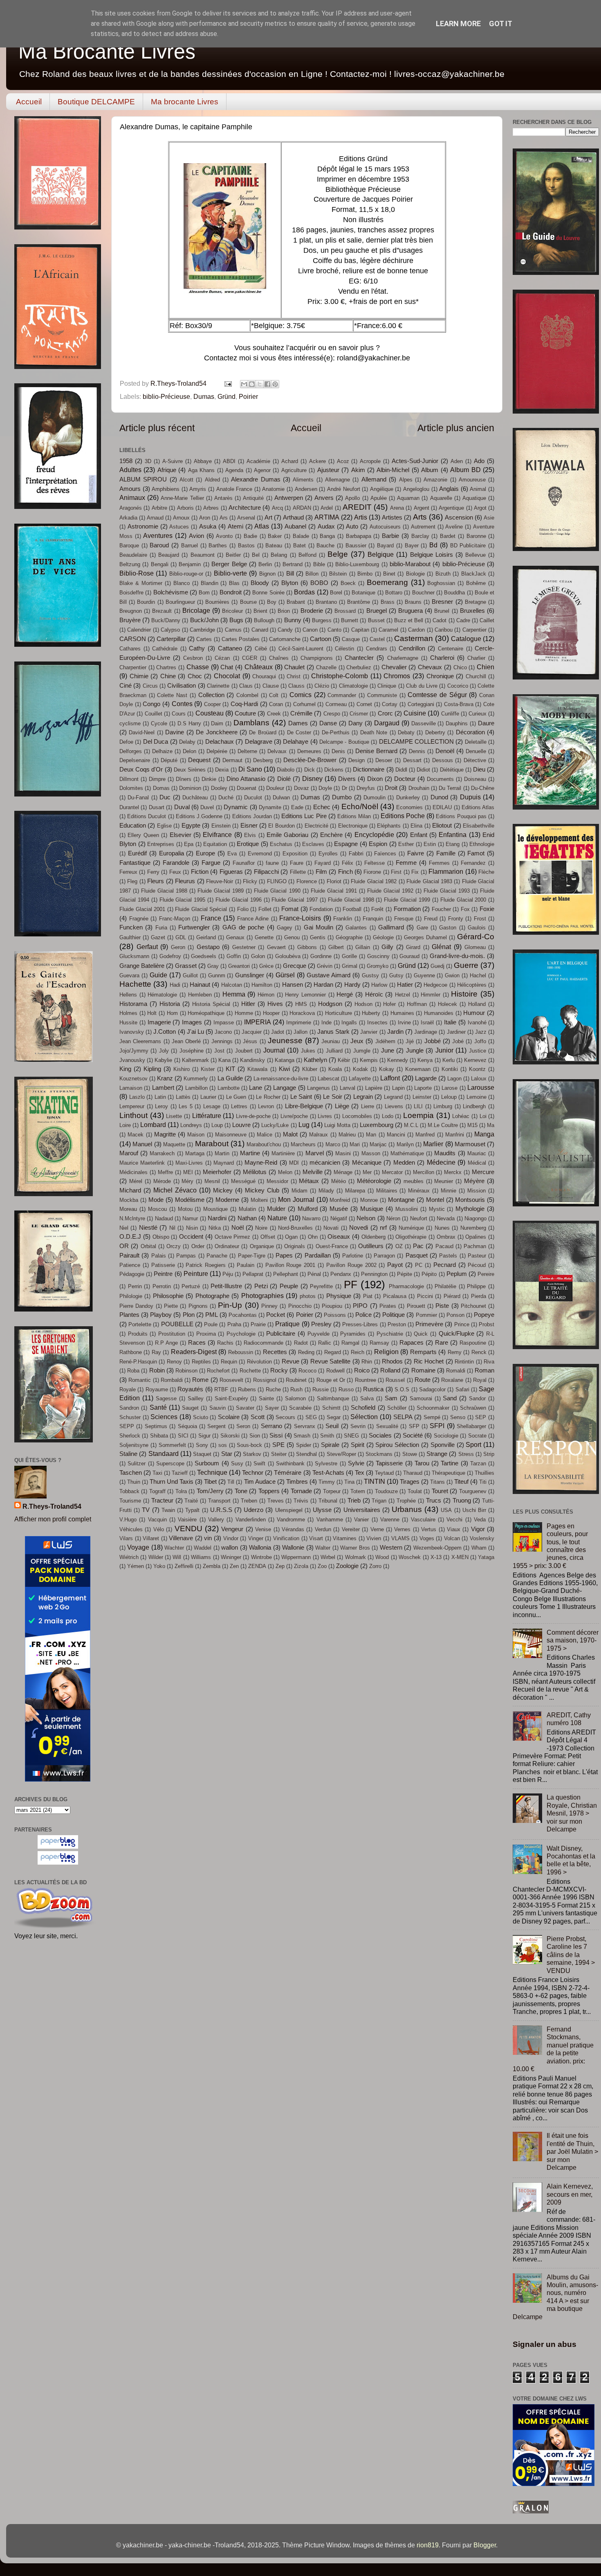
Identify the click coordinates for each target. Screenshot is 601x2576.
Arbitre (159, 508)
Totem (358, 1491)
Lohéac (461, 1116)
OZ (399, 1246)
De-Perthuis (336, 732)
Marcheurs (303, 1144)
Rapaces (412, 1343)
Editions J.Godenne (199, 816)
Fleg (132, 881)
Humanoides (439, 1013)
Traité (191, 1501)
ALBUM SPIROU (143, 479)
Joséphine (192, 1051)
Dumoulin (375, 798)
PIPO (360, 1306)
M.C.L (411, 1125)
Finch (345, 872)
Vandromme (291, 1520)
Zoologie (347, 1566)
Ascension (459, 517)
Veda (480, 1520)
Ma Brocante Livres (107, 52)
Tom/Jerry (210, 1491)
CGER (250, 658)
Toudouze (386, 1491)
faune (272, 863)
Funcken (131, 927)
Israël (427, 1023)
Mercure (483, 1172)
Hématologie (162, 995)
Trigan (379, 1501)
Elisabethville (479, 826)
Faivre (416, 853)
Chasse (198, 667)
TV (146, 1510)
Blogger (485, 2545)
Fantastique (135, 863)
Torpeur (332, 1491)
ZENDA (257, 1566)
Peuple (289, 1286)
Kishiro (182, 1069)
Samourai (421, 1398)
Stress (466, 1454)
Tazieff (180, 1473)
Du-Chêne (483, 788)
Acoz (343, 461)
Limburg (443, 1106)
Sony (202, 1445)
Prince (462, 1324)
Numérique (411, 1228)
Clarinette (218, 686)
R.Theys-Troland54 (52, 1506)
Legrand (393, 1097)
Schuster (130, 1417)
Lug (304, 1125)
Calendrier (139, 630)
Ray (156, 1352)
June (388, 1051)
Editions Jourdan (252, 816)
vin (208, 1538)
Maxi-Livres (189, 1163)
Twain (168, 1510)
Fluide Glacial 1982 (374, 881)
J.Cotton (165, 1032)
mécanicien (325, 1163)
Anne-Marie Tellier (182, 498)
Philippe (476, 1286)
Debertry (435, 732)
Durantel (129, 807)
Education (133, 826)
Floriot (334, 881)
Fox (465, 909)
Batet (299, 546)
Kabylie (163, 1060)
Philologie (131, 1296)
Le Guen (236, 1097)
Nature (277, 1218)
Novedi (359, 1228)
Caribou (444, 630)
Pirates (388, 1306)
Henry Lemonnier (305, 995)
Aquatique (474, 498)
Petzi (261, 1286)
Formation (407, 909)
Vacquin (157, 1520)
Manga (484, 1134)
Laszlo (137, 1097)
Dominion (190, 788)
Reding (306, 1352)
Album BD (465, 470)
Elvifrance (217, 835)
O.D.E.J (130, 1237)
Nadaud (164, 1218)
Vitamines (345, 1538)
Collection (211, 695)
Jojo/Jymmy (134, 1051)
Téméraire (288, 1473)
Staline (128, 1454)
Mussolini (407, 1209)
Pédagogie (132, 1274)
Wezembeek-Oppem (437, 1548)
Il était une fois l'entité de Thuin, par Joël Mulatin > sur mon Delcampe (572, 2151)
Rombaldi (172, 1380)
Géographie (349, 937)
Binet (389, 574)
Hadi (175, 985)
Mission (477, 1191)
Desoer (384, 760)
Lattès (183, 1097)
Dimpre (157, 779)
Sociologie (446, 1436)
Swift (259, 1463)
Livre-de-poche (253, 1116)
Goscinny (378, 956)
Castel (377, 639)
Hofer (389, 1004)
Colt (274, 695)
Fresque (404, 919)
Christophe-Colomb (340, 676)
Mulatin (247, 1209)
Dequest (199, 760)
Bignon (267, 574)
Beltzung (130, 564)
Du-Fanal (138, 798)
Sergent (216, 1426)
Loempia (418, 1115)
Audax (326, 526)
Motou (185, 1209)
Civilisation (182, 686)
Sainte (266, 1398)
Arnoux (181, 518)
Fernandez (473, 863)
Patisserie (163, 1265)
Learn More (458, 24)
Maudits (445, 1153)
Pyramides (353, 1334)
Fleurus (185, 881)
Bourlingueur (180, 602)
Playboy (161, 1315)
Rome (200, 1380)
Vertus (429, 1529)
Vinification (286, 1538)
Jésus (250, 1041)
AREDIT (357, 507)
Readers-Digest (194, 1352)
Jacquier (252, 1032)
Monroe (369, 1200)
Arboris (185, 508)
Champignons (317, 658)
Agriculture (294, 470)
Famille (446, 853)
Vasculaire (423, 1520)
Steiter (279, 1454)
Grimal (350, 966)
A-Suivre (173, 461)
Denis (338, 751)
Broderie (312, 611)
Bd (433, 545)
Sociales (380, 1435)
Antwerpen (289, 498)
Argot (480, 508)
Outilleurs (371, 1246)
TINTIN (375, 1481)
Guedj (437, 966)
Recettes (275, 1352)
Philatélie (445, 1286)
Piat (368, 1296)
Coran (276, 704)
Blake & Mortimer (141, 583)
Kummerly (196, 1079)
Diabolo (286, 770)
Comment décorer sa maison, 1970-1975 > (573, 1640)
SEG (311, 1417)
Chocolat (227, 676)
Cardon (416, 630)
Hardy (352, 985)
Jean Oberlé (186, 1041)
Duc (165, 797)
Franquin (373, 919)
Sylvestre (326, 1463)
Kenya (425, 1060)
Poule (211, 1324)
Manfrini (455, 1135)
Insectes (377, 1023)
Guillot (190, 975)
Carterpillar (171, 639)
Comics (300, 695)
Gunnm (217, 975)
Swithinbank (290, 1463)
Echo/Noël (360, 806)
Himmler (431, 995)
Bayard (385, 546)
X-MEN (460, 1557)
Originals (295, 1246)
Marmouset (470, 1144)
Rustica (373, 1389)
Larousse (481, 1087)
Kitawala (257, 1069)
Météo (339, 1181)
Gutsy (396, 975)
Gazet (158, 937)
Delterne (247, 751)
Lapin (398, 1088)
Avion (196, 536)
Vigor (478, 1529)
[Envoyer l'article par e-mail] (227, 383)
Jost (219, 1051)
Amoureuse (472, 480)
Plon (189, 1315)
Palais (159, 1256)
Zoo (322, 1566)
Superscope (170, 1463)
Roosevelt (231, 1380)
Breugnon (131, 611)
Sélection (364, 1417)
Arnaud (155, 518)
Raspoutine (473, 1343)
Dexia (222, 770)
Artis (361, 517)
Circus (150, 686)
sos (223, 1445)
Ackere (317, 461)
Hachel (478, 975)
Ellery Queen (143, 835)
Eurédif (137, 853)
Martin (222, 1153)
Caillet (487, 620)
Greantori (239, 966)
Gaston (448, 928)
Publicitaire (281, 1334)
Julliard (334, 1051)
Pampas (186, 1256)
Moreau (128, 1209)
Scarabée (300, 1408)
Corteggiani (421, 704)
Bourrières (217, 602)
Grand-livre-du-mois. (457, 956)
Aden (457, 461)
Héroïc (374, 994)
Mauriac (477, 1153)
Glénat (441, 947)
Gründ (226, 396)
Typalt (192, 1510)
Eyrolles (328, 854)
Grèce (266, 966)
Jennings (222, 1041)
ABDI (229, 461)
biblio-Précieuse (166, 396)
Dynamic (236, 807)
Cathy (197, 648)
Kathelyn (315, 1060)
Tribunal (328, 1501)
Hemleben (200, 995)
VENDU (188, 1528)
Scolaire (229, 1417)
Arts (420, 517)
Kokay (387, 1069)
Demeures (309, 751)
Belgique (381, 554)
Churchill (476, 676)
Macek (136, 1135)
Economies (409, 807)
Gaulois (477, 928)
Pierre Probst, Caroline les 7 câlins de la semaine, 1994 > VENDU (571, 1955)
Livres (325, 1116)
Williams (201, 1557)
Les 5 (186, 1106)
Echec (322, 807)
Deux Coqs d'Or (141, 769)
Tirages (410, 1482)
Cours (179, 714)
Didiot (423, 770)
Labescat (329, 1079)
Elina (416, 826)
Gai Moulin (318, 927)
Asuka (208, 526)
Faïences (385, 854)
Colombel (247, 695)
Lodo (388, 1116)
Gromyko (378, 966)
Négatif (339, 1218)
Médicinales (133, 1172)
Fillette (298, 872)
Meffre (165, 1172)
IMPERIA (258, 1022)
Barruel (189, 546)
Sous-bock (249, 1445)
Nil (172, 1228)
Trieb (354, 1501)
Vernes (402, 1529)
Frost (480, 919)
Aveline (454, 527)
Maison (196, 1135)
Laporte (423, 1088)
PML (212, 1315)
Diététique (452, 770)
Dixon (375, 779)
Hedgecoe (435, 985)
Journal (274, 1050)
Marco (333, 1144)
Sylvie (356, 1463)
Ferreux (128, 872)
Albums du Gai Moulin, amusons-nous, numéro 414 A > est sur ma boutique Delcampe (555, 2297)
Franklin (343, 919)
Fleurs (156, 881)
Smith (327, 1436)
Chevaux (430, 667)
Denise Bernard (376, 751)
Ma (491, 1125)
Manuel (142, 1144)
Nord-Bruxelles (295, 1228)
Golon (258, 956)
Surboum (207, 1463)
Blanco (182, 583)
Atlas (262, 526)
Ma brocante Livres (185, 102)
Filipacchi (266, 872)
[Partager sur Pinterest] (275, 384)
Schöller (397, 1408)
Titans (437, 1482)
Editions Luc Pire (304, 816)
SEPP (127, 1426)
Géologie (383, 937)
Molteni (259, 1200)
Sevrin (358, 1426)
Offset (268, 1237)
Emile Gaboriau (287, 835)
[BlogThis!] (252, 384)
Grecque (295, 966)
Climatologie (353, 686)
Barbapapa (359, 536)
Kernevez (475, 1060)
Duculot (253, 798)
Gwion (452, 975)
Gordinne (321, 956)
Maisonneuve (231, 1135)
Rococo (307, 1371)
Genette (264, 937)
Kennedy (398, 1060)
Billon (312, 574)
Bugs (236, 620)
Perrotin (162, 1286)
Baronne (476, 536)
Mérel (136, 1181)
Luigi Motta (337, 1125)
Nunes (442, 1228)
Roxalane (452, 1380)
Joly (164, 1051)
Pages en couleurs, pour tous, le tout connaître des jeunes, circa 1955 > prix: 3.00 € (550, 1546)
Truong (462, 1501)
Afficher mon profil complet (53, 1519)
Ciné (126, 686)
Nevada (446, 1218)
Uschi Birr (474, 1510)
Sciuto (201, 1417)
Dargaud (387, 723)
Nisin (192, 1228)
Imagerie (159, 1022)
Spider (304, 1445)
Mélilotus (255, 1172)
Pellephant (286, 1274)
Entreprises (161, 844)
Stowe (410, 1454)
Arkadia (128, 518)
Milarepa (355, 1191)
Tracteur (162, 1501)
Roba (133, 1371)
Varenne (390, 1520)
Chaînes (279, 658)
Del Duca (156, 742)
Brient (260, 611)
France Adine (253, 919)
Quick (421, 1334)
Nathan (247, 1218)
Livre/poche (294, 1116)
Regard (333, 1352)
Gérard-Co (476, 936)
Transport (219, 1501)
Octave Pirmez (233, 1237)
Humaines (402, 1013)
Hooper (271, 1013)
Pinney (269, 1306)
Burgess (322, 620)
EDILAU (442, 807)
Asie (489, 518)
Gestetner (244, 947)
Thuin (134, 1482)
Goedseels (204, 956)
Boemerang (387, 582)
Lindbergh (474, 1106)
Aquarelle (441, 498)
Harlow (379, 985)
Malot (290, 1134)
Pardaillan (318, 1255)
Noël (238, 1228)
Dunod (439, 797)
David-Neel (142, 732)
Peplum (457, 1274)
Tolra (181, 1491)
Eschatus (281, 844)
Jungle (415, 1051)
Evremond (260, 854)
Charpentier (133, 667)
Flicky (250, 881)
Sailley (196, 1398)
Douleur (275, 788)
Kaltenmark (195, 1060)
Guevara (129, 975)
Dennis (417, 751)
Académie (258, 461)
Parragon (384, 1256)
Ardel (327, 508)
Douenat (247, 788)
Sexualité (387, 1426)
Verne (377, 1529)
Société (413, 1435)
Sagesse (166, 1398)
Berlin (265, 564)
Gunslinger (250, 975)
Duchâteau (195, 798)
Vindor (231, 1538)
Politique (394, 1315)
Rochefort (218, 1371)
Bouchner (423, 593)
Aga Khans (201, 470)
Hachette (135, 984)
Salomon (295, 1398)
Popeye (484, 1315)
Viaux (454, 1529)
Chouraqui (264, 676)
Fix (415, 872)
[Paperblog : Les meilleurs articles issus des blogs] (58, 1846)
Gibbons (307, 947)
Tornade (301, 1491)
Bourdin (146, 602)
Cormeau (336, 704)
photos (308, 1296)
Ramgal (350, 1343)
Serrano (271, 1426)
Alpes (406, 480)
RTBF (221, 1389)
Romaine (423, 1370)
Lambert (163, 1088)
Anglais (449, 489)
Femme (406, 863)
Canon (310, 630)
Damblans (251, 722)
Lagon (454, 1079)
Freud (431, 919)
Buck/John (204, 620)
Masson (371, 1153)
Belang (279, 555)
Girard (413, 947)
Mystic (437, 1209)
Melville (313, 1172)
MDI (294, 1163)
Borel (336, 593)
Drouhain (419, 788)
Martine (250, 1153)
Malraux (318, 1135)
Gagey (285, 928)
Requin (229, 1362)
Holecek (447, 1004)
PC (419, 1265)
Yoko (159, 1566)
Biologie (415, 574)
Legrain (363, 1097)
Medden (404, 1163)
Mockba (129, 1200)
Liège (342, 1106)
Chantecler (359, 658)
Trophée (406, 1501)
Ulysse (322, 1510)
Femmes (439, 863)
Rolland (390, 1370)
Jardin (395, 1032)
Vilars (126, 1538)
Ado (479, 461)
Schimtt (331, 1408)
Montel (435, 1200)
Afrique (167, 470)
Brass (388, 602)
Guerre (466, 965)
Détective (475, 760)
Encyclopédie (374, 835)
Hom (172, 1013)
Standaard (164, 1453)
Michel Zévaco (175, 1190)
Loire (125, 1125)
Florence (307, 881)
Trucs (434, 1501)
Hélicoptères (472, 985)
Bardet (448, 536)
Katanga (285, 1060)
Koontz (477, 1069)
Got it (501, 24)
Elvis (250, 835)
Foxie (487, 909)
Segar (334, 1417)
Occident (191, 1237)
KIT (230, 1069)
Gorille (349, 956)
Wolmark (355, 1557)
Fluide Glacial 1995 (183, 900)
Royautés (190, 1389)
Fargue (211, 863)
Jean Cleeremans (140, 1041)
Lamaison (131, 1088)
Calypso (170, 630)
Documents (440, 779)
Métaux (309, 1181)
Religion (386, 1352)
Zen (234, 1566)
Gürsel (285, 975)
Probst (487, 1324)
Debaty (406, 732)
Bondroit (231, 592)
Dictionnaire (369, 769)
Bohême (476, 583)
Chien (486, 667)
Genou (292, 937)
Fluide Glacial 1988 (164, 891)
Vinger (256, 1538)
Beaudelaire (133, 555)
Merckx (453, 1172)
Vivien (374, 1538)
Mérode (162, 1181)
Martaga (195, 1153)
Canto (334, 630)
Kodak (360, 1069)
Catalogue (466, 639)
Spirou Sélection (397, 1445)
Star (227, 1454)
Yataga (486, 1557)
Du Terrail (450, 788)
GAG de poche (243, 927)
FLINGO (277, 881)
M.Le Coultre (443, 1125)
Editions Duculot (147, 816)
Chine (168, 676)
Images (192, 1022)
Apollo (352, 498)
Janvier (369, 1032)
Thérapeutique (449, 1473)
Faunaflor (244, 863)
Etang (453, 844)
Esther (406, 844)
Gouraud (409, 956)
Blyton (290, 583)
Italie (450, 1022)
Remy (455, 1352)
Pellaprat (253, 1274)
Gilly (387, 947)
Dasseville (424, 723)
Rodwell (335, 1371)
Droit (391, 788)
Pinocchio (300, 1306)
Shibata (159, 1436)
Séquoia (187, 1426)
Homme (244, 1013)
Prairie (258, 1324)
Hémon (266, 995)
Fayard (323, 863)
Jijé (410, 1041)
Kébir (344, 1060)
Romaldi (456, 1371)
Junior (444, 1050)
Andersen (306, 489)
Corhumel (304, 704)
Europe (205, 853)
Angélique (382, 489)
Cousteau (210, 713)
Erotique (248, 844)
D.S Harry (189, 723)
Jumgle (362, 1051)
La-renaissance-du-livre (281, 1079)
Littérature (207, 1116)
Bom (204, 593)
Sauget (190, 1408)
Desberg (263, 760)
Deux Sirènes (190, 770)
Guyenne (424, 975)
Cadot (440, 620)
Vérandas (293, 1529)
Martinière (283, 1153)
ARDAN (302, 508)
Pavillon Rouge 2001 (290, 1265)
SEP (481, 1417)
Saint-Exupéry (231, 1398)
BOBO (319, 583)
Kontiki (450, 1069)
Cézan (222, 658)
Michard (130, 1190)
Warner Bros (355, 1548)
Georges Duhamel (425, 937)
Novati (331, 1228)
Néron (393, 1218)
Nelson (366, 1218)
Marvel (315, 1153)
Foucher (441, 909)
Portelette (140, 1324)
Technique (212, 1472)
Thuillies (484, 1473)
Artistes (392, 517)
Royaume (157, 1389)
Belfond (307, 555)
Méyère (474, 1181)
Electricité (316, 826)
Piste (442, 1306)
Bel (256, 555)
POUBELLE (177, 1324)
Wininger (231, 1557)
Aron (205, 518)
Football (352, 909)
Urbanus (407, 1509)
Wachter (174, 1548)
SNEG (351, 1436)
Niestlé (148, 1228)
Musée (339, 1209)
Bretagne (475, 602)
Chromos (397, 676)
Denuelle (476, 751)
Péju (228, 1274)
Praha (234, 1324)
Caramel (388, 630)
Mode (156, 1200)
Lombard (153, 1125)
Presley (321, 1324)
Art (268, 517)
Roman (484, 1370)
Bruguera (410, 611)
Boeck (348, 583)
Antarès (223, 498)
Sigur (204, 1436)
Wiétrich (129, 1557)
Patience (130, 1265)
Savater (245, 1408)
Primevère (429, 1324)
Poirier (248, 396)
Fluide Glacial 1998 (351, 900)
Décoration (470, 732)
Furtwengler (194, 927)
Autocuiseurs (385, 527)
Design (357, 760)
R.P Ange (166, 1343)
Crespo (332, 714)
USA (446, 1510)
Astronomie (143, 526)
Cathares (130, 649)
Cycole (159, 723)
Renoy (174, 1362)
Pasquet (417, 1255)
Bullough (264, 620)
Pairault (129, 1255)
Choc (195, 676)
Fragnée (139, 919)
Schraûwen (473, 1408)
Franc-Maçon (175, 919)
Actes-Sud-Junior (415, 461)
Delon (189, 751)
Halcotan (232, 985)
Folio (243, 909)
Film (321, 872)
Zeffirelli (184, 1566)
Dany (355, 723)
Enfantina (453, 835)
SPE (278, 1445)
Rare (442, 1343)
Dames (298, 723)
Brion (284, 611)
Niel (124, 1228)
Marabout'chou (264, 1144)
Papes (284, 1255)
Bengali (160, 564)
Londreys (191, 1125)
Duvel (207, 807)
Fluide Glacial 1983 (429, 881)
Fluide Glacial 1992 (390, 891)
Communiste (382, 695)
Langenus (318, 1088)
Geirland (206, 937)
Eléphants (389, 826)
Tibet (210, 1482)
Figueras (231, 872)
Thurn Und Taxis (172, 1482)
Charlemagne (403, 658)
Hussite (128, 1023)
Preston (397, 1324)
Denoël (445, 751)
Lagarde (426, 1078)
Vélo (159, 1529)
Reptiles (201, 1362)
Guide (158, 975)
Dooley (219, 788)
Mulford (308, 1209)
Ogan (291, 1237)
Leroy (161, 1106)
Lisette (174, 1116)
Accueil (29, 102)
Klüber (310, 1069)
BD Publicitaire (468, 546)
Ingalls (349, 1023)
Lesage (212, 1106)
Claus (246, 686)
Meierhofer (217, 1172)
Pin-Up (230, 1305)
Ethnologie (482, 844)
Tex (360, 1473)
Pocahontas (243, 1315)
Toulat (415, 1491)
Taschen (131, 1473)
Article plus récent (157, 428)
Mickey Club (262, 1190)
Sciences (164, 1417)
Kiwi (284, 1069)
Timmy (327, 1482)
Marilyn (405, 1144)
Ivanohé (477, 1023)
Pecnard (445, 1265)
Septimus (156, 1426)
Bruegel (377, 611)
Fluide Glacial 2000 (463, 900)
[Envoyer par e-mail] (244, 384)
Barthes (218, 546)
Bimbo (365, 574)
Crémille (301, 713)
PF (351, 1285)
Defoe (126, 742)
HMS (301, 1004)
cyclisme (130, 723)
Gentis (318, 937)
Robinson (186, 1371)
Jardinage (426, 1032)
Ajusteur (328, 470)
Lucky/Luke (275, 1125)
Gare (422, 928)
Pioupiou (332, 1306)
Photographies (262, 1296)
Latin (160, 1097)
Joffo (480, 1041)
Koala (335, 1069)
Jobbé (433, 1041)
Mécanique (367, 1163)
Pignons (198, 1306)
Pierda (479, 1296)
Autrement (423, 527)
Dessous (443, 760)
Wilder (156, 1557)
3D (148, 461)
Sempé (432, 1417)
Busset (376, 620)
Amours (130, 489)
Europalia (172, 853)
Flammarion (446, 871)
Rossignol (265, 1380)
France (211, 918)
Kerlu (449, 1060)
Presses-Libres (360, 1324)
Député (169, 760)
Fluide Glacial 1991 (334, 891)
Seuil (332, 1426)
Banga (327, 536)
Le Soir (333, 1097)
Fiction (200, 872)
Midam (299, 1191)
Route (423, 1380)
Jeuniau (331, 1041)
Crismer (359, 714)
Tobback (129, 1491)
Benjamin (190, 564)
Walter (323, 1548)
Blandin (210, 583)
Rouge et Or (331, 1380)
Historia (170, 1004)
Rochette (250, 1371)
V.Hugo (128, 1520)
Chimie (139, 676)
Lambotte (229, 1088)
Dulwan (281, 798)
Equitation (215, 844)
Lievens (394, 1106)
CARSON (133, 639)
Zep (280, 1566)
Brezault (162, 611)
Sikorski (230, 1436)
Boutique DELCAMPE (96, 102)
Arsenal (246, 518)
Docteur (405, 779)
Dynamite (270, 807)
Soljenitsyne (134, 1445)
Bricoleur (232, 611)
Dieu (479, 769)
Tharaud (413, 1473)
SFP (414, 1426)
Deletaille (476, 742)
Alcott (186, 480)
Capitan (360, 630)
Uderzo (253, 1510)
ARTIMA (327, 517)
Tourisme (130, 1501)
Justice (478, 1051)
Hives (275, 1004)
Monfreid (340, 1200)
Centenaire (451, 649)
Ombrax (446, 1237)
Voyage (138, 1547)
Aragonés (131, 508)
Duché (226, 798)
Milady (326, 1191)
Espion (378, 844)
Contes (182, 704)
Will (177, 1557)
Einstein (221, 826)
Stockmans (379, 1454)
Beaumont (203, 555)
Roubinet (296, 1380)
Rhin (367, 1362)
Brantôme (359, 602)
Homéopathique (206, 1013)
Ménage (343, 1172)
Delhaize (162, 751)
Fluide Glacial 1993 (447, 891)
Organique (262, 1246)
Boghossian (441, 583)
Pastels (448, 1256)
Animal (478, 489)
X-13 (436, 1557)
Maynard (224, 1163)
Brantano (326, 602)
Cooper (212, 704)
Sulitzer (137, 1463)
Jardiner (456, 1032)
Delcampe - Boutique (344, 742)
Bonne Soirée (268, 593)
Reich (358, 1352)
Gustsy (370, 975)
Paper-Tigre (252, 1256)
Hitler (248, 1004)
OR (124, 1246)
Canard (260, 630)
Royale (128, 1389)
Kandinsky (252, 1060)
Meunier (444, 1181)
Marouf (129, 1153)
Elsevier (181, 835)
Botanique (363, 593)
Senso (458, 1417)
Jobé (458, 1041)
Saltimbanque (333, 1398)
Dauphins (457, 723)
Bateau (274, 546)
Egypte (191, 826)
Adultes (130, 470)
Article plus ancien (456, 428)
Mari (355, 1144)
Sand (450, 1398)
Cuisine (415, 713)
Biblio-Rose (137, 573)
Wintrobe (261, 1557)
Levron (266, 1106)
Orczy (174, 1246)
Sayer (272, 1408)
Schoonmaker (433, 1408)
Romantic (140, 1380)
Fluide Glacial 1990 (277, 891)
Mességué (243, 1181)
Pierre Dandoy (136, 1306)
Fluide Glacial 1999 (407, 900)
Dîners (184, 779)
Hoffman (417, 1004)
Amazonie (435, 480)
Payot (395, 1265)
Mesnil (212, 1181)
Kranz (165, 1078)
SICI (183, 1436)
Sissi (276, 1435)
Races (197, 1343)
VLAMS (400, 1538)
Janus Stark (333, 1032)
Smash (302, 1436)
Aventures (158, 535)
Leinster (422, 1097)
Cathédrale (165, 649)
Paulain (246, 1265)
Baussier (356, 546)
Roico (362, 1370)
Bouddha (454, 593)
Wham (479, 1548)
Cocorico (458, 686)
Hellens (128, 995)
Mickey (223, 1190)
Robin (157, 1370)
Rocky (279, 1370)
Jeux (357, 1041)
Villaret (151, 1538)
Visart (316, 1538)
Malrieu (347, 1135)
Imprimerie (299, 1023)
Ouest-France (332, 1246)
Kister (208, 1069)
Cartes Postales (241, 639)
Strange (437, 1454)
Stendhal (306, 1454)
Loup (217, 1125)
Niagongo (475, 1218)
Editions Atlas (478, 807)
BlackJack (474, 574)
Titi (483, 1482)
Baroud (159, 545)
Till (231, 1482)
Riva (489, 1362)
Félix (348, 863)
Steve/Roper (341, 1454)
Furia (161, 928)
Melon (285, 1172)
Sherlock (130, 1436)
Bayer (412, 546)
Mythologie (470, 1209)
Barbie (390, 536)
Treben (249, 1501)
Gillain (363, 947)
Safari (462, 1389)
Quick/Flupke (456, 1334)
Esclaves (313, 844)
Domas (161, 788)
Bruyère (130, 620)
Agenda (234, 470)
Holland (477, 1004)
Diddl (401, 770)
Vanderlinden (251, 1520)
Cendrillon (412, 648)
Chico (460, 667)
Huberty (371, 1013)
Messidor (277, 1181)
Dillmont (129, 779)
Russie (321, 1389)
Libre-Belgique (304, 1106)
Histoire (464, 994)
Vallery (216, 1520)
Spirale (330, 1445)
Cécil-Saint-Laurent (301, 649)
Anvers (324, 498)
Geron (178, 947)
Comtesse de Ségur (437, 695)
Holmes (128, 1013)
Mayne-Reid (261, 1163)
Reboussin (241, 1352)
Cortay (390, 704)
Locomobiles (357, 1116)
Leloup (449, 1097)
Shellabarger (471, 1426)
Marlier (433, 1144)
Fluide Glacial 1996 (239, 900)
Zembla (212, 1566)
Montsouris (470, 1200)
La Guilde (230, 1078)
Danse (328, 723)
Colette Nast (172, 695)
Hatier (405, 985)
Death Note (374, 732)
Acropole (370, 461)
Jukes (308, 1051)
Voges (427, 1538)
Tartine (450, 1463)
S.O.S (402, 1389)
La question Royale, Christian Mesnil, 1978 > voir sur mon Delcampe (572, 1813)
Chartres (166, 667)
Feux (175, 872)
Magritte (165, 1134)
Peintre (163, 1274)
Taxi (157, 1473)
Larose (450, 1088)
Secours (285, 1417)
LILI (418, 1106)
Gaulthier (130, 937)
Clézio (322, 686)
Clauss (296, 686)
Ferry (153, 872)
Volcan (452, 1538)
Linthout (133, 1115)
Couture (245, 713)
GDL (181, 937)
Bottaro (394, 593)
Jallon (300, 1032)
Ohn (313, 1237)
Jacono (223, 1032)
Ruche (273, 1389)
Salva (367, 1398)
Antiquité (253, 498)
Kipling (152, 1069)
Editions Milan (354, 816)
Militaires (387, 1191)
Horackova (302, 1013)
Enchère (331, 835)
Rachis (225, 1343)
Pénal (314, 1274)
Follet (265, 909)
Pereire (486, 1274)
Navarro (311, 1218)
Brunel (442, 611)
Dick (309, 770)
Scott (258, 1417)
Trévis (301, 1501)
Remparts (423, 1352)
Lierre (368, 1106)
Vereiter (351, 1529)
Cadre (463, 620)
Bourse (248, 602)
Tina (349, 1482)
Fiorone (372, 872)
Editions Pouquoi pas (461, 816)
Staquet (202, 1454)
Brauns (413, 602)
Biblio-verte (230, 573)
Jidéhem (385, 1041)
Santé (158, 1407)
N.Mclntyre (132, 1218)
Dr (344, 788)
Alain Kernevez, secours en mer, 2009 (570, 2194)
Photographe (212, 1296)
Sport (473, 1444)
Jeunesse (285, 1040)
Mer (367, 1172)
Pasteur (477, 1256)
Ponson (455, 1315)
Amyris (198, 489)
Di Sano (250, 769)
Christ (294, 676)
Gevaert (276, 947)
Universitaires (362, 1510)
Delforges (131, 751)
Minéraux (419, 1191)
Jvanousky (132, 1060)
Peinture (196, 1273)
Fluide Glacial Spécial (201, 909)
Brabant (296, 602)
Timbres (297, 1482)
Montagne (401, 1200)
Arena (397, 508)
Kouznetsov (133, 1079)
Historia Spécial (211, 1004)
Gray (213, 966)
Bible (319, 564)
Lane (256, 1088)
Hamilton (262, 985)
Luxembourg (377, 1125)
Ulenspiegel (289, 1510)
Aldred (212, 480)
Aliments (303, 480)
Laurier (208, 1097)
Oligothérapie (411, 1237)
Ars (224, 518)
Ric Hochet (429, 1361)
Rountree (366, 1380)
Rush (296, 1389)
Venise (263, 1529)
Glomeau (475, 947)
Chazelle (326, 667)
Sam (391, 1398)
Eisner (249, 826)
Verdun (323, 1529)
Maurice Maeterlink (142, 1163)
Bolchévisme (171, 592)
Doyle (325, 788)
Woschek (410, 1557)
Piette (171, 1306)
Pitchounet (473, 1306)
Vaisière (187, 1520)
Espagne (346, 844)
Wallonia (260, 1548)
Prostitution (172, 1334)
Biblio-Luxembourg (357, 564)
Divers (347, 779)
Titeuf (461, 1482)
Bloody (260, 583)
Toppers (269, 1491)
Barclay (420, 536)
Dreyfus (366, 788)
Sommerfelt (172, 1445)
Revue (290, 1361)
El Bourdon (281, 826)
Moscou (157, 1209)
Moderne (227, 1200)
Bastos (246, 546)
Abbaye (203, 461)
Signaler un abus (545, 2344)
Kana (224, 1060)
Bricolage (196, 610)
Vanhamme (330, 1520)
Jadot (278, 1032)
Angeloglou (416, 489)
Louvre (241, 1125)
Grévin (325, 966)
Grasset (186, 966)
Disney (312, 778)
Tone (241, 1491)
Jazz (481, 1032)
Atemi (235, 526)
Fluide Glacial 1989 (221, 891)
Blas (234, 583)
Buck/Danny (166, 620)
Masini (343, 1153)
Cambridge (202, 630)
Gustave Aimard (329, 975)
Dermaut (232, 760)
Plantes (129, 1315)
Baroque (129, 546)
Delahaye (296, 742)
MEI (188, 1172)
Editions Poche (403, 816)
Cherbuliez (359, 667)
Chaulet (294, 667)
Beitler (233, 555)
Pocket (276, 1315)
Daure (486, 723)
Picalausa (395, 1296)
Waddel (203, 1548)
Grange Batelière (142, 966)
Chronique (440, 676)
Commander (342, 695)
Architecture (245, 508)
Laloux (479, 1079)
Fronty (456, 919)
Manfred (425, 1135)
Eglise (164, 826)
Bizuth (443, 574)
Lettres (239, 1106)
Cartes (204, 639)
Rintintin (464, 1362)
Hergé (345, 994)
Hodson (363, 1004)
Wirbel (328, 1557)
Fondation (321, 909)
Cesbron (193, 658)
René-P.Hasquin (138, 1362)
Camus (233, 630)
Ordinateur (227, 1246)
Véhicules (131, 1529)
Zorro (375, 1566)
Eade (297, 807)
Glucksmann (134, 956)
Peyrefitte (321, 1286)
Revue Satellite (330, 1361)
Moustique (215, 1209)
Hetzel (403, 995)
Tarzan (478, 1463)
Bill (290, 574)
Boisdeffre (131, 593)
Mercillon (424, 1172)
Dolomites (131, 788)
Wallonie (293, 1548)
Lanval (348, 1088)
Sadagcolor (432, 1389)
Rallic (325, 1343)
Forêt (377, 909)
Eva (232, 854)
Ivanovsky (132, 1032)
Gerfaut (147, 947)
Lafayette (360, 1079)
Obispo (161, 1237)
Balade (301, 536)
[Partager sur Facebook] (267, 384)
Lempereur (132, 1106)
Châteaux (259, 667)
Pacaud (444, 1246)
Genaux (235, 937)
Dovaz (302, 788)
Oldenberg (373, 1237)
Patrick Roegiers (206, 1265)
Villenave (181, 1538)
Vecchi (454, 1520)
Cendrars (377, 649)
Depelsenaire (135, 760)
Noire (261, 1228)
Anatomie (273, 489)
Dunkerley (408, 798)
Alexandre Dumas (256, 479)
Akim (358, 470)
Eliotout (442, 826)
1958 (126, 461)
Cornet (364, 704)
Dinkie (209, 779)
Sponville (443, 1445)
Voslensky (482, 1538)
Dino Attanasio (246, 779)
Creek (274, 714)
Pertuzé (191, 1286)
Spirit (358, 1445)
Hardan (323, 985)
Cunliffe (450, 714)
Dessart (412, 760)
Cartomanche (285, 639)
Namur (190, 1218)
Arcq (277, 508)
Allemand (374, 479)
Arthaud (293, 517)
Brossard (345, 611)
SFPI (437, 1426)
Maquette (174, 1144)
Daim (217, 723)
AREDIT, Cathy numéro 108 (569, 1719)
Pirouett (416, 1306)
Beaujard (169, 555)
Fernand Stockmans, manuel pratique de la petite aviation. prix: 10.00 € (553, 2049)
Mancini (396, 1135)
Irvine (404, 1023)
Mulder (276, 1209)
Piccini (425, 1296)
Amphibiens (166, 489)
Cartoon (321, 639)
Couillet (154, 714)
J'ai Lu (195, 1032)
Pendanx (341, 1274)
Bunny (293, 620)
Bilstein (338, 574)
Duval (182, 807)
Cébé (261, 649)
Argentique (451, 508)
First (396, 872)
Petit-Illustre (226, 1286)
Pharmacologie (406, 1286)
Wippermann (296, 1557)
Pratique (287, 1324)
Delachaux (220, 742)
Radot (301, 1343)
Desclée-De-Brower (310, 760)
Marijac (378, 1144)
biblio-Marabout (410, 564)
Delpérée (217, 751)
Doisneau (475, 779)
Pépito (429, 1274)
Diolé (284, 779)
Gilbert (336, 947)
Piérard (452, 1296)
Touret (440, 1491)
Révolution (259, 1362)
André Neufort (344, 489)
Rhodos (392, 1361)
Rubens (247, 1389)
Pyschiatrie (390, 1334)
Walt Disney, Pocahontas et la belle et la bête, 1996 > (571, 1860)
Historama (133, 1004)
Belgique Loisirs (432, 555)
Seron (243, 1426)
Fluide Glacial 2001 (142, 909)
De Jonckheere (216, 732)
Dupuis (470, 797)
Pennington (374, 1274)
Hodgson (330, 1004)
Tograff (157, 1491)
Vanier (361, 1520)
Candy (285, 630)
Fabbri (356, 854)
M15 (472, 1125)
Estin (430, 844)
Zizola (301, 1566)
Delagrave (259, 742)
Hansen (293, 985)
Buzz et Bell (409, 620)
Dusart (157, 807)
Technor (253, 1473)
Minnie (449, 1191)
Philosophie (168, 1296)
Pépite (405, 1274)
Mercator (392, 1172)
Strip (489, 1454)
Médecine (441, 1162)
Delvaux (277, 751)
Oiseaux (339, 1237)
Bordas (304, 592)
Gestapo (208, 947)
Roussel (395, 1380)
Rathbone (131, 1352)
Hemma (234, 994)
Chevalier (394, 667)
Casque (351, 639)
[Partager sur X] (260, 384)
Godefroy (170, 956)
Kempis (369, 1060)
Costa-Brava (459, 704)
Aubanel (295, 526)
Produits (138, 1334)
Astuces (179, 527)
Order (198, 1246)
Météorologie (374, 1181)
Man (371, 1135)
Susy (237, 1463)
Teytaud (384, 1473)
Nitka (215, 1228)
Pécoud (477, 1265)
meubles (414, 1181)
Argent (422, 508)
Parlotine (353, 1256)
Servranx (305, 1426)
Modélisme (190, 1200)
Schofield (363, 1408)
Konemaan (418, 1069)
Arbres (211, 508)
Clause (271, 686)
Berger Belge (229, 564)
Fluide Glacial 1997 (295, 900)
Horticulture (339, 1013)
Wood (382, 1557)
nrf (383, 1228)
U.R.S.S (221, 1510)
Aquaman (408, 498)
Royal (480, 1380)
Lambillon (196, 1088)
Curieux (478, 714)
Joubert (244, 1051)
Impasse (224, 1023)
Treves (276, 1501)
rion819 (428, 2545)
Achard (290, 461)
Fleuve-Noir (220, 881)
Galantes (356, 928)
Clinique (387, 686)
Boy (272, 602)
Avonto (224, 536)
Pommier (426, 1315)
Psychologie (241, 1334)
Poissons (335, 1315)
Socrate (477, 1436)
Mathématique (407, 1153)
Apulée (379, 498)
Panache (217, 1256)
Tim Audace (260, 1482)
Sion (255, 1436)
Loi (483, 1116)
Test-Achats (328, 1473)
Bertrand (293, 564)
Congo (151, 704)
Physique (339, 1296)
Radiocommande (263, 1343)
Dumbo (342, 797)
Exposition (295, 854)
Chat (227, 667)
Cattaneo (230, 648)
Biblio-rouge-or (186, 574)
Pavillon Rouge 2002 (351, 1265)
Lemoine (477, 1097)
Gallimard (391, 927)
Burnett (350, 620)
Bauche (325, 546)
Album (430, 470)
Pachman (475, 1246)
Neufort (419, 1218)
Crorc (385, 713)
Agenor (262, 470)
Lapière (374, 1088)
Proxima (206, 1334)
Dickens (334, 770)
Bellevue (475, 555)
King (125, 1069)
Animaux (132, 497)
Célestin (344, 649)
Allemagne (338, 480)
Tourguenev (473, 1491)
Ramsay (379, 1343)
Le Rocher (268, 1097)
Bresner (442, 602)
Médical (477, 1163)
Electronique (353, 826)
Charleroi (442, 658)
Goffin (234, 956)
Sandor (477, 1398)
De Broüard (262, 732)
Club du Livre (422, 686)
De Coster (299, 732)
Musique (372, 1209)
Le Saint (301, 1097)
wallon (230, 1548)
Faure (297, 863)
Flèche (486, 872)
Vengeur (232, 1529)
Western (391, 1548)
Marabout (212, 1143)
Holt (152, 1013)
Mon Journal (296, 1199)
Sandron (129, 1408)
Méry (187, 1181)
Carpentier (474, 630)
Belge (338, 554)
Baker (275, 536)
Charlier (476, 658)
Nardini (217, 1218)
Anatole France (234, 489)
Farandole (176, 863)
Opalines (476, 1237)
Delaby (187, 742)
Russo (346, 1389)
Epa (189, 844)
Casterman (414, 638)
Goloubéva (288, 956)
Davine (175, 732)
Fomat (290, 909)
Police (363, 1315)
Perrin (135, 1286)
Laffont (390, 1078)
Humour (474, 1013)
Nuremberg (473, 1228)
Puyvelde (318, 1334)
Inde (326, 1023)
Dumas (204, 396)
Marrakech (162, 1153)
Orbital (148, 1246)
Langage (285, 1088)
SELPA (403, 1417)
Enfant (419, 835)
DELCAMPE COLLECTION (416, 742)
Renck (479, 1352)
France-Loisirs (300, 918)
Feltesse (375, 863)
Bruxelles (472, 611)
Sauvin (218, 1408)
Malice (265, 1135)
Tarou (422, 1463)
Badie (250, 536)
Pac (418, 1246)
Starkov (252, 1454)
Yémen (136, 1566)
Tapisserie (389, 1463)
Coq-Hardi (244, 704)
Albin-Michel (393, 470)
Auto (352, 526)
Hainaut (200, 985)
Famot (476, 853)
